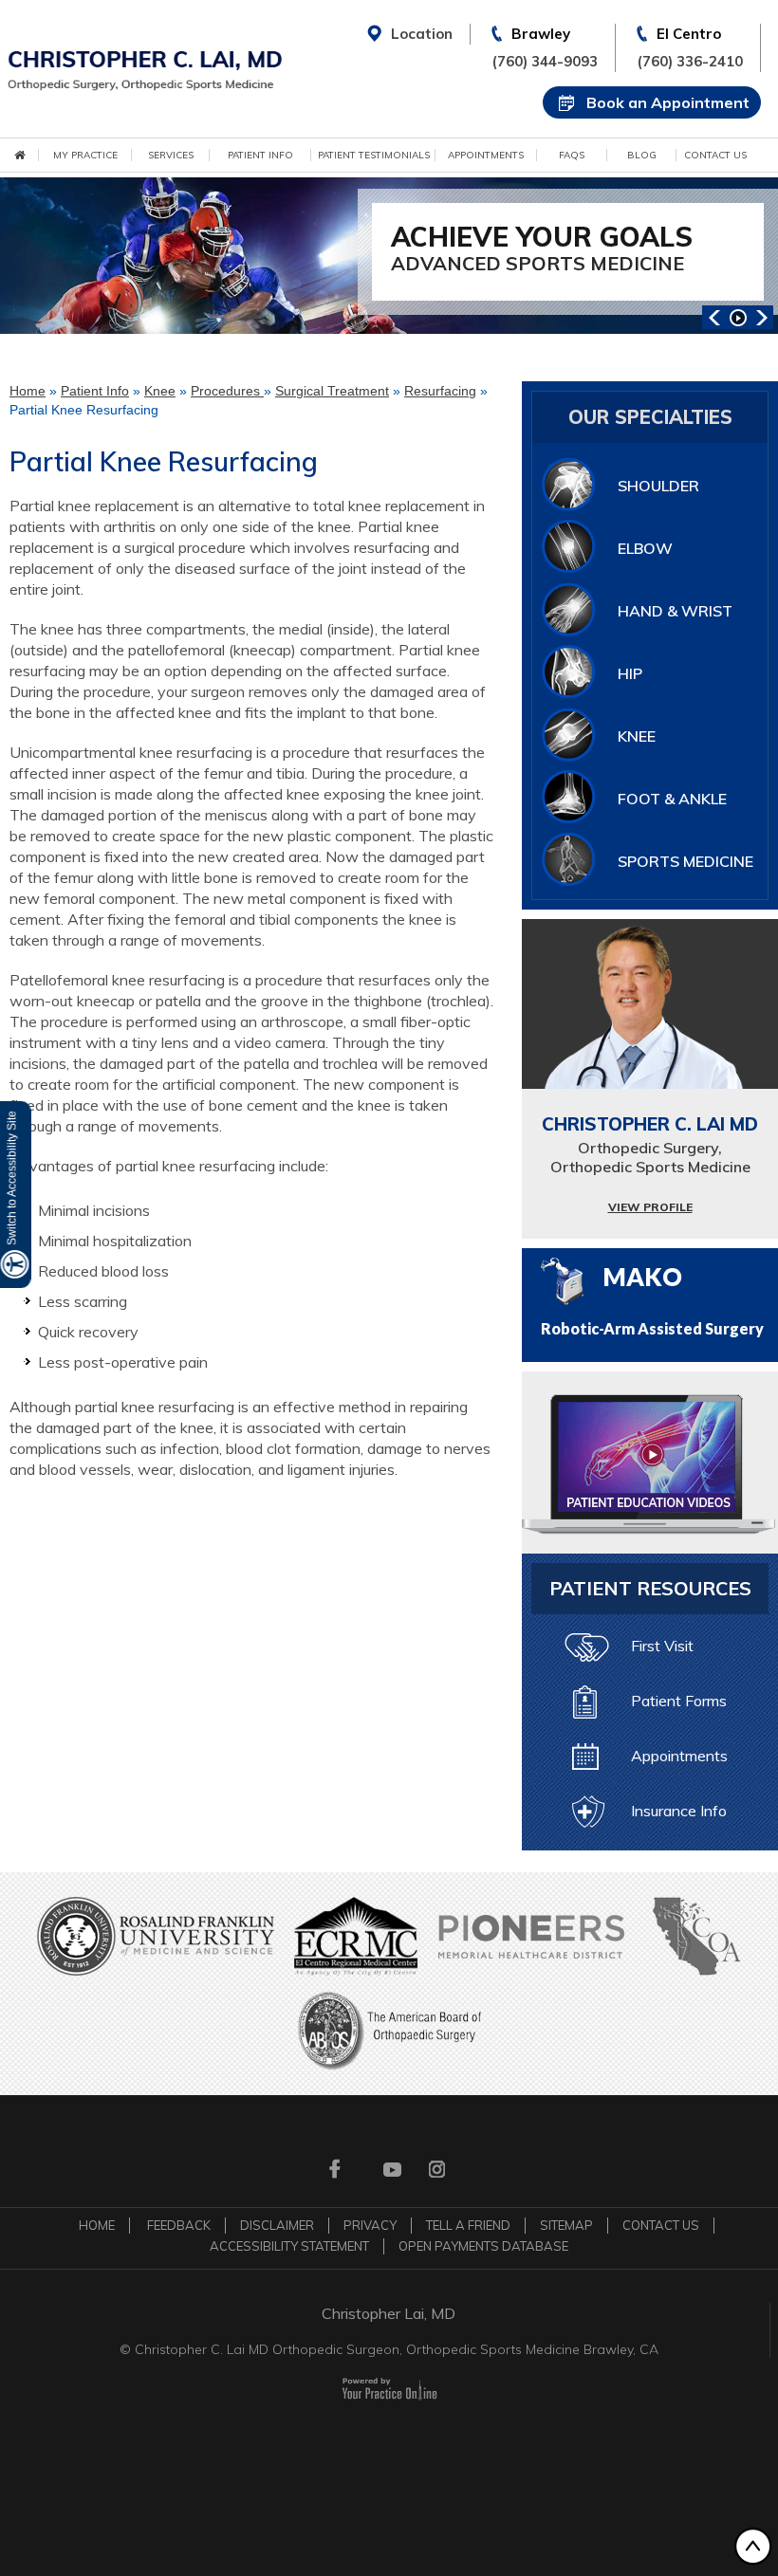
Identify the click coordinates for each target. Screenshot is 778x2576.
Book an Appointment (668, 102)
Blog (642, 155)
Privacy (370, 2225)
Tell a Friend (468, 2225)
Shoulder (658, 486)
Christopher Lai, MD (389, 2313)
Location (422, 34)
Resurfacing (440, 391)
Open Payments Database (483, 2246)
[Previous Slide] (714, 317)
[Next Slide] (761, 317)
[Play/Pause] (738, 317)
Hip (630, 673)
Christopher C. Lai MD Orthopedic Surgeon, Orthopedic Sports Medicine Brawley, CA (397, 2349)
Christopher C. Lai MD (650, 1144)
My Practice (85, 155)
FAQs (572, 155)
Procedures (227, 391)
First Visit (662, 1646)
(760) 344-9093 (545, 61)
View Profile (650, 1207)
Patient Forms (679, 1701)
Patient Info (260, 155)
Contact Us (715, 155)
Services (171, 155)
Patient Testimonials (374, 155)
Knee (160, 391)
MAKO (652, 1299)
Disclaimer (277, 2225)
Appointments (486, 155)
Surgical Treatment (332, 391)
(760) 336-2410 (690, 61)
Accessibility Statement (289, 2246)
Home (28, 391)
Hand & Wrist (675, 611)
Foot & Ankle (672, 799)
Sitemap (566, 2225)
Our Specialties (650, 417)
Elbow (645, 548)
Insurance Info (679, 1811)
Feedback (179, 2225)
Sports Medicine (685, 861)
